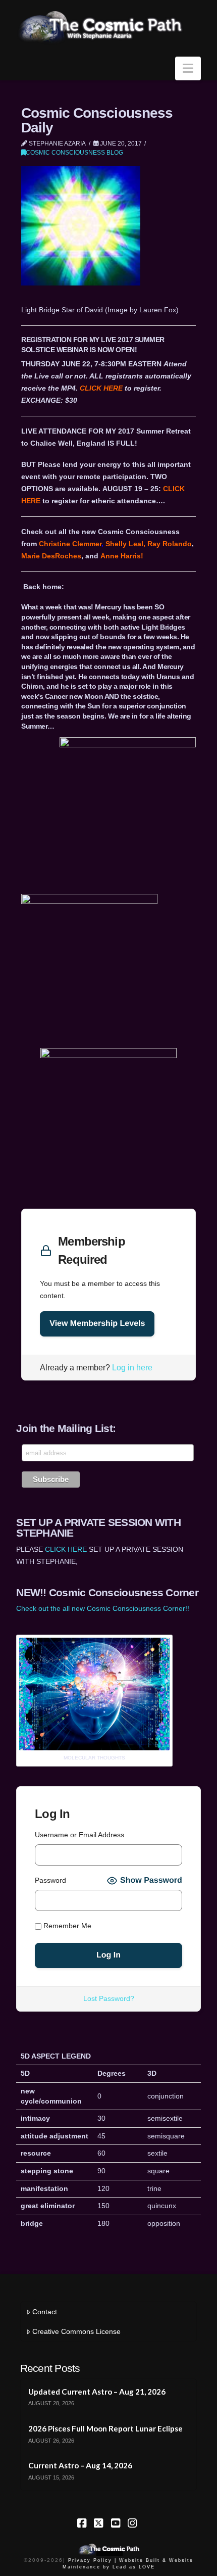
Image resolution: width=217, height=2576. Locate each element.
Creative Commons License (76, 2331)
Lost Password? (109, 1998)
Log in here (132, 1368)
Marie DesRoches (51, 556)
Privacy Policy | (92, 2560)
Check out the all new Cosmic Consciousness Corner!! (103, 1608)
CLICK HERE (101, 388)
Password (50, 1880)
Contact (45, 2312)
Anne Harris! (122, 556)
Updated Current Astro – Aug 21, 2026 (97, 2392)
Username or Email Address (79, 1835)
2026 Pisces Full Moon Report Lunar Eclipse (105, 2428)
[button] (188, 68)
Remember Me (66, 1926)
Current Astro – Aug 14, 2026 (80, 2465)
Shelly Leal (124, 544)
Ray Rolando (170, 544)
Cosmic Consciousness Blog (74, 153)
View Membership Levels (97, 1324)
